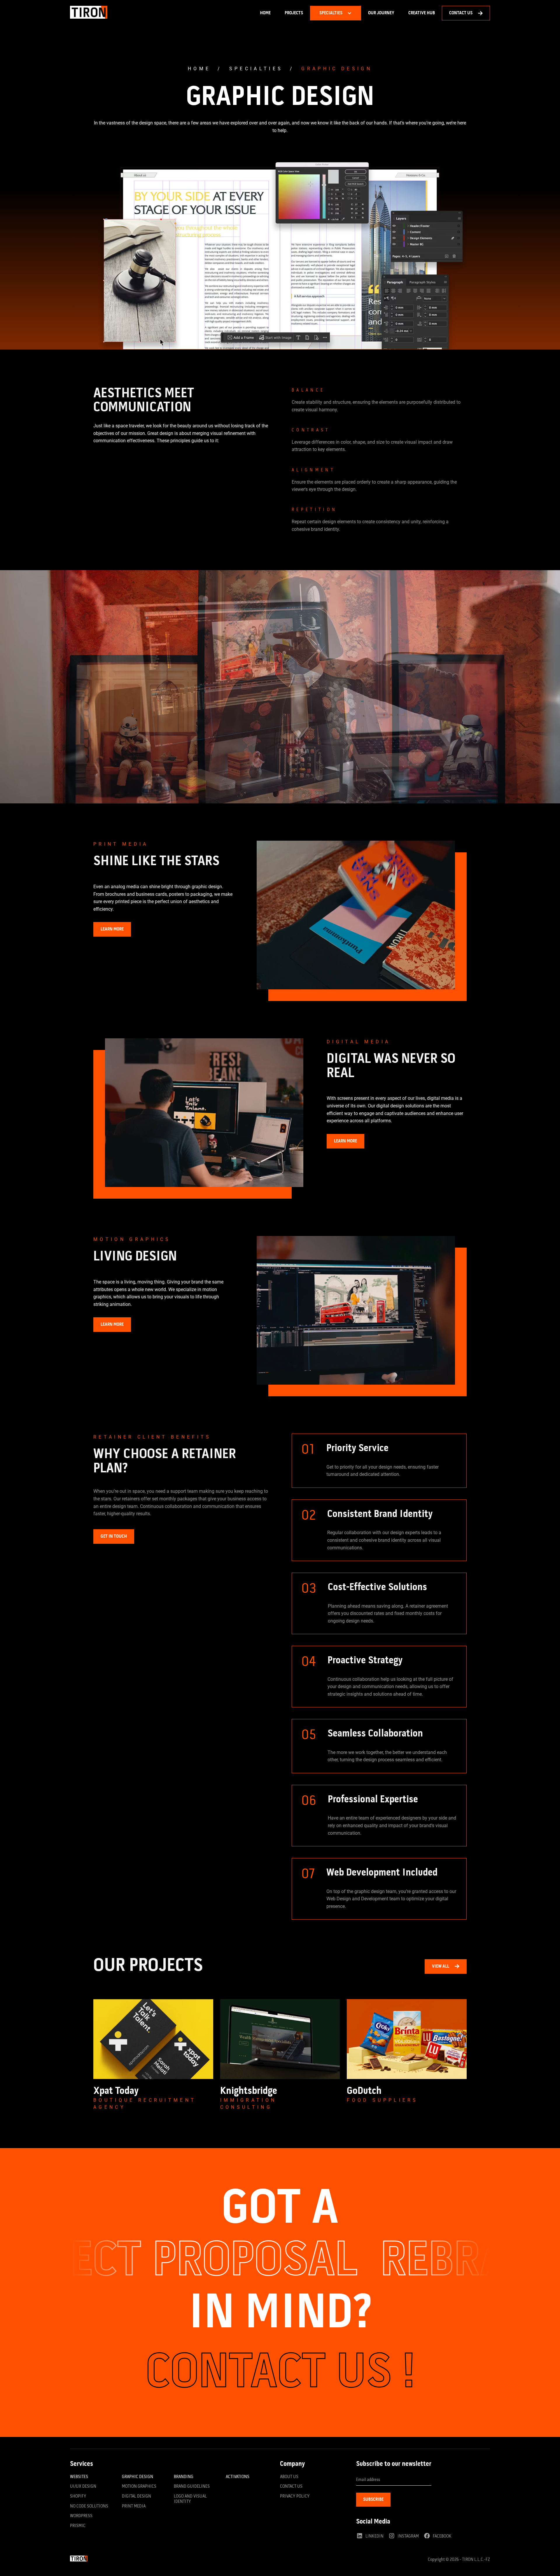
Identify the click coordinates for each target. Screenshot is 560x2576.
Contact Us (291, 2487)
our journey (381, 13)
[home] (89, 13)
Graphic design (337, 69)
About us (289, 2477)
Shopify (78, 2496)
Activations (238, 2477)
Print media (134, 2506)
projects (294, 13)
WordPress (81, 2516)
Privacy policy (295, 2496)
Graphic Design (138, 2477)
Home (265, 13)
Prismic (78, 2526)
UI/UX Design (83, 2487)
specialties (256, 69)
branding (184, 2477)
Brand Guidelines (192, 2487)
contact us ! (280, 2374)
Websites (79, 2477)
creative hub (422, 13)
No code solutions (89, 2506)
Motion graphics (139, 2487)
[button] (336, 13)
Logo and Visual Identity (190, 2499)
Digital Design (136, 2496)
